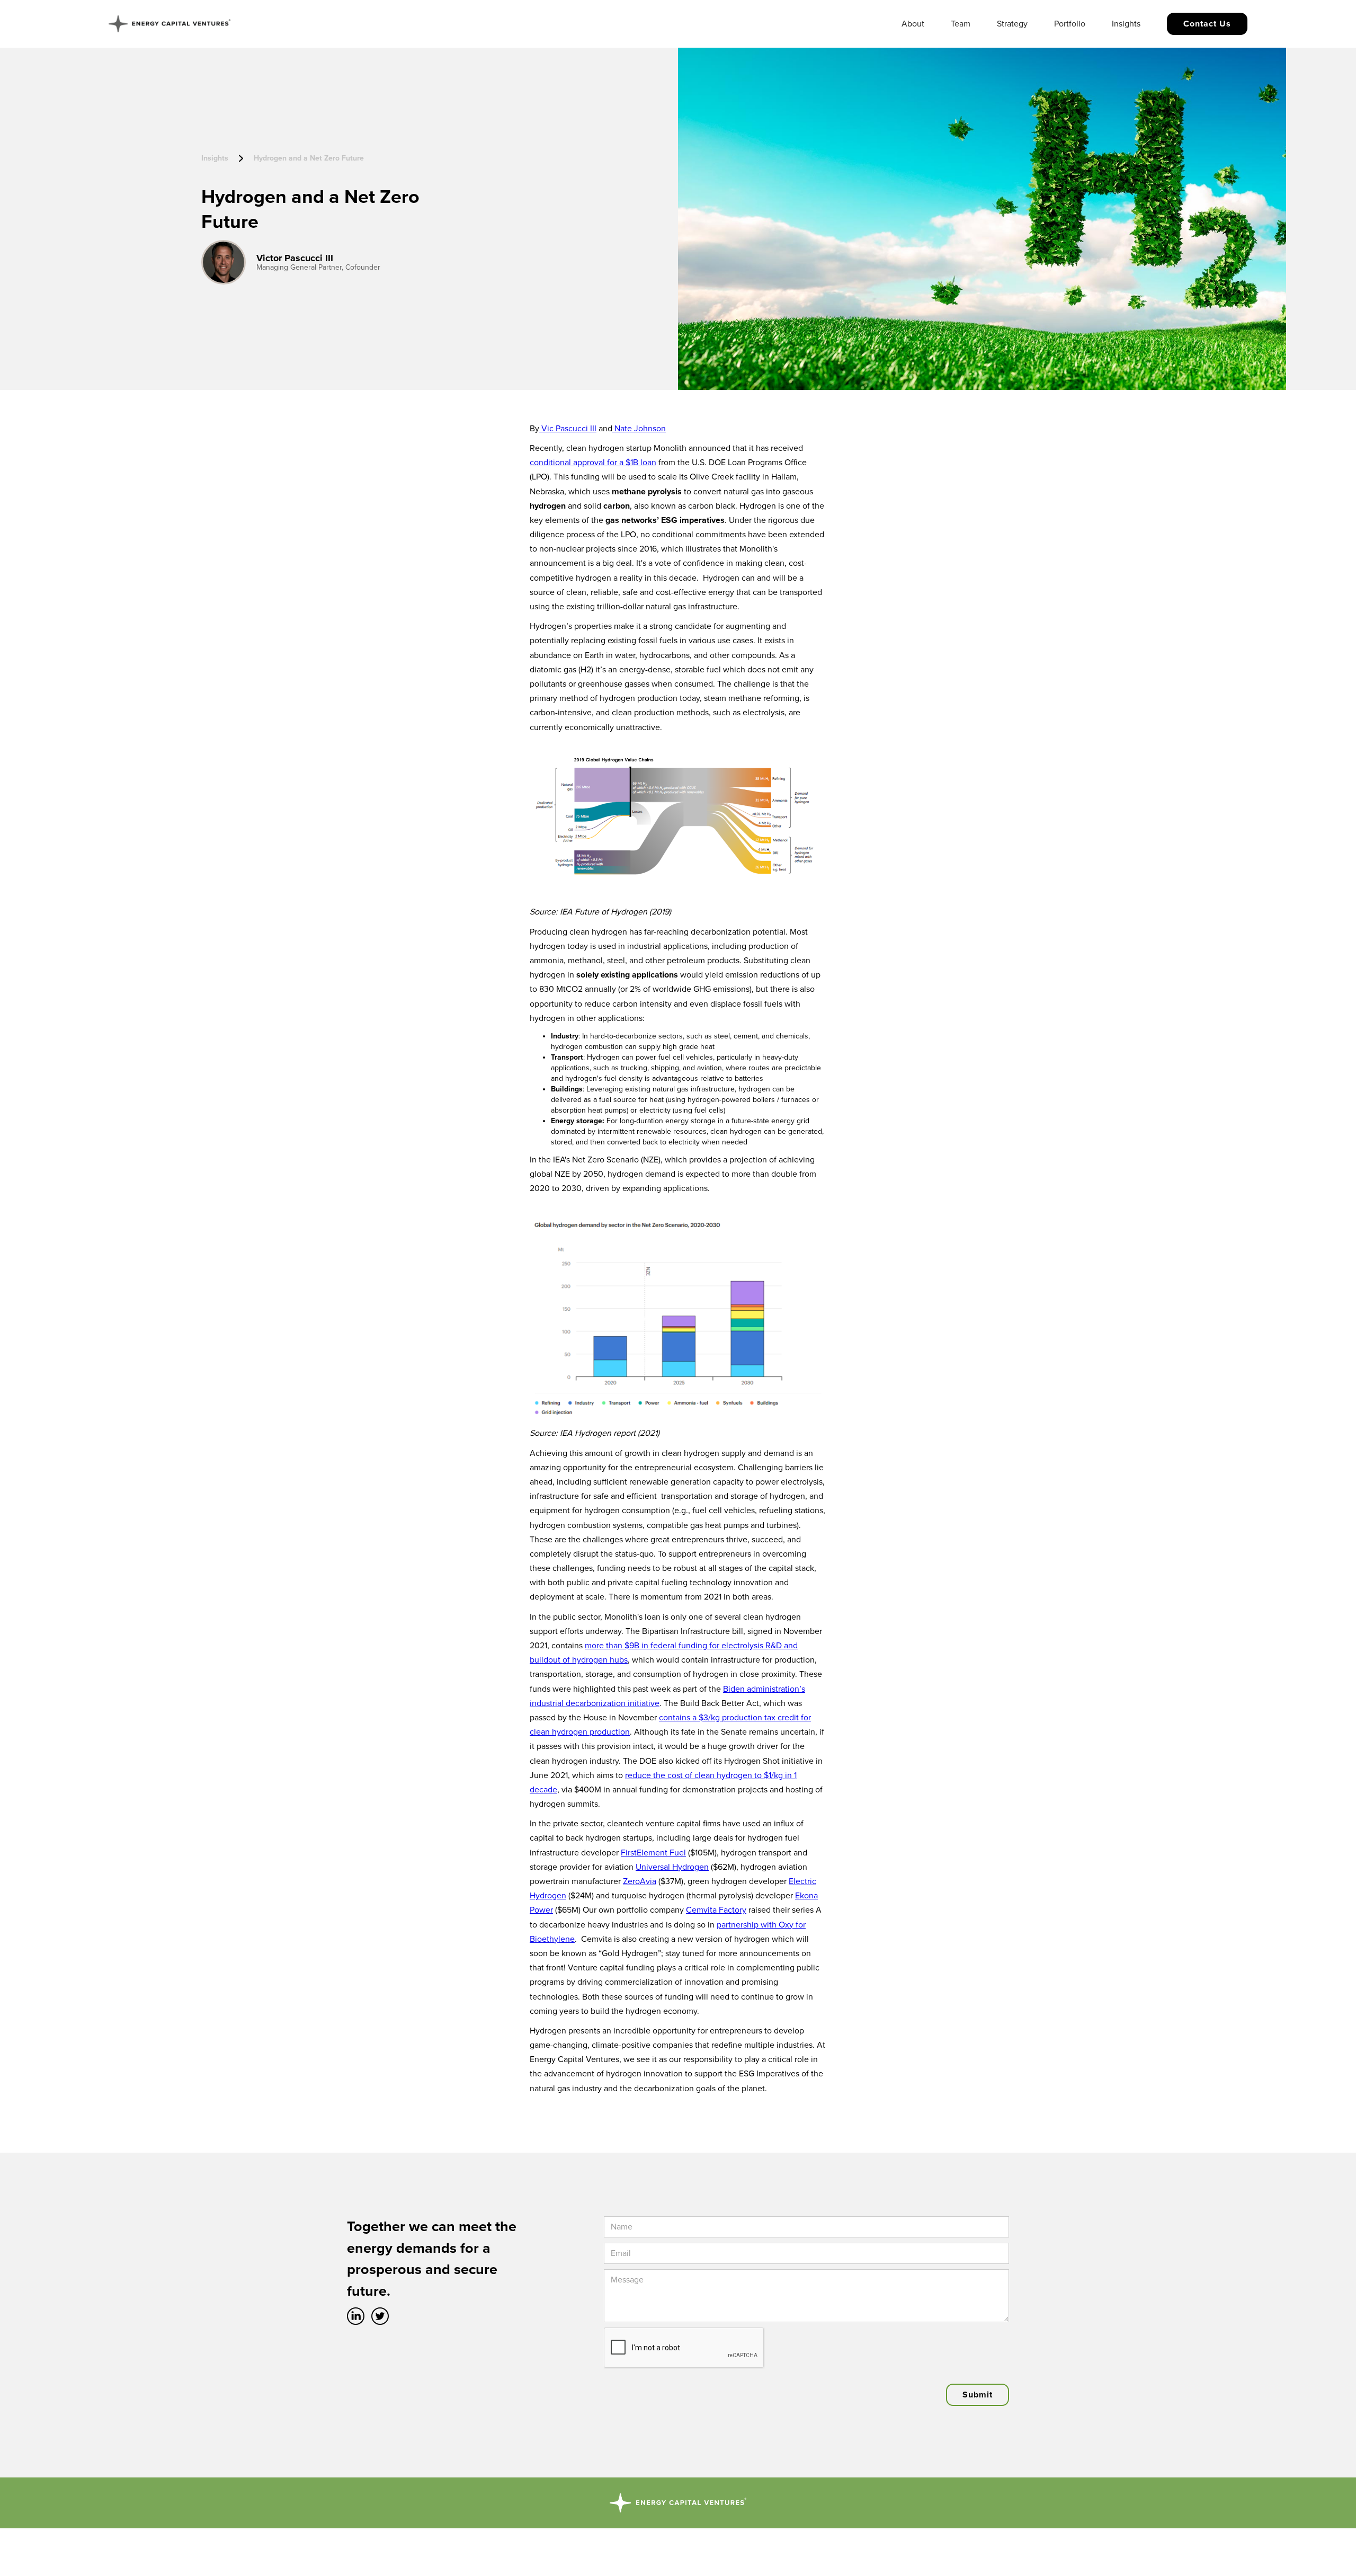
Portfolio (1070, 24)
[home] (169, 24)
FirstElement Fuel (653, 1853)
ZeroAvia (640, 1881)
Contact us (1207, 24)
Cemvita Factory (716, 1910)
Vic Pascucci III (568, 429)
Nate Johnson (639, 429)
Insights (1126, 24)
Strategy (1012, 24)
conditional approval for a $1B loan (593, 463)
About (913, 24)
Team (961, 24)
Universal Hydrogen (672, 1867)
